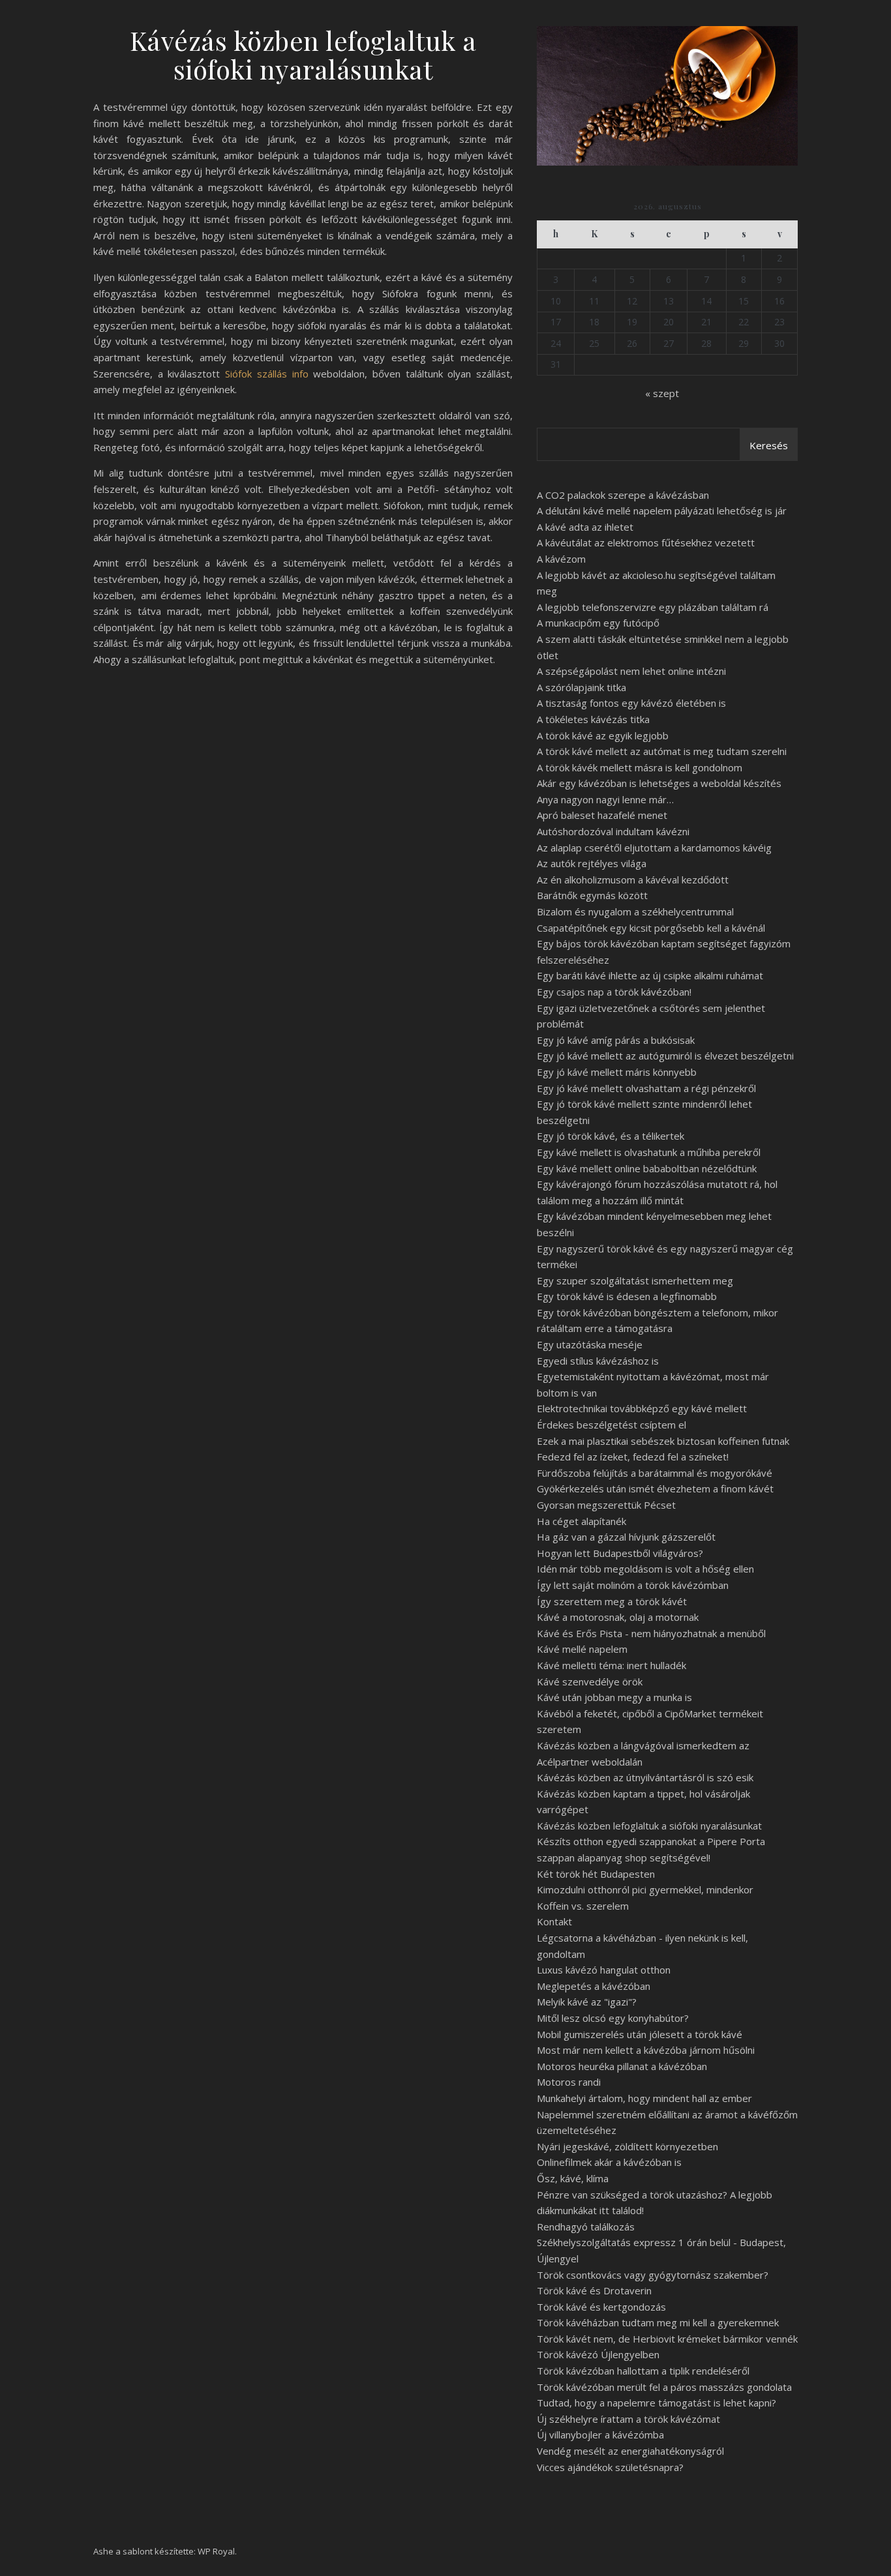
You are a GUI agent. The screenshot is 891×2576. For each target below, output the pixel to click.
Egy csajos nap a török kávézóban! (614, 992)
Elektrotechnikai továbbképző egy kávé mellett (642, 1408)
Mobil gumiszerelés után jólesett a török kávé (640, 2034)
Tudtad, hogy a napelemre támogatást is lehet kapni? (657, 2403)
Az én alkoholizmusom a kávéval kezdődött (633, 880)
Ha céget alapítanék (581, 1521)
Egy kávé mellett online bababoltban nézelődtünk (647, 1168)
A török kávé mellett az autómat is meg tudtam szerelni (662, 751)
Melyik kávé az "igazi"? (587, 2002)
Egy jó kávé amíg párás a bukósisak (616, 1040)
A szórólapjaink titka (581, 687)
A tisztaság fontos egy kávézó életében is (631, 703)
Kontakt (554, 1921)
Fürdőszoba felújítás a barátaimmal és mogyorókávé (655, 1473)
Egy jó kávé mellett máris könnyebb (617, 1072)
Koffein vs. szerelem (583, 1906)
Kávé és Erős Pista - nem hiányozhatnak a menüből (651, 1633)
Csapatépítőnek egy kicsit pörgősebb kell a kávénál (651, 928)
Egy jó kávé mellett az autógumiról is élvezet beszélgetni (665, 1056)
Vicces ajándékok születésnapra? (610, 2467)
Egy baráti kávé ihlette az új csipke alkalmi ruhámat (650, 975)
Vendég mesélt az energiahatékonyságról (630, 2451)
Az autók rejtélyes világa (592, 863)
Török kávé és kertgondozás (601, 2307)
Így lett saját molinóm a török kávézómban (633, 1585)
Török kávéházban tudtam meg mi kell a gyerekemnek (658, 2322)
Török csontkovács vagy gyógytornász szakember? (653, 2275)
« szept (662, 393)
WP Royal (216, 2551)
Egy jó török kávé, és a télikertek (611, 1136)
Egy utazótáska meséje (590, 1344)
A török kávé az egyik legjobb (603, 735)
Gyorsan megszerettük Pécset (606, 1505)
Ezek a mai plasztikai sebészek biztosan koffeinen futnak (663, 1441)
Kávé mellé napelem (582, 1649)
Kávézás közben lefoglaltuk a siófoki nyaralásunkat (649, 1826)
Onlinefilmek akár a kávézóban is (609, 2162)
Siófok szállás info (266, 374)
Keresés (769, 445)
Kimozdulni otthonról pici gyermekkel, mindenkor (645, 1889)
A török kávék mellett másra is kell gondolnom (640, 767)
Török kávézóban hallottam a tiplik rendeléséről (643, 2371)
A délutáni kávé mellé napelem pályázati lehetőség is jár (662, 511)
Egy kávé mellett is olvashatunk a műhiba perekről (649, 1152)
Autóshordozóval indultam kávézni (613, 831)
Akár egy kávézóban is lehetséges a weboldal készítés (659, 783)
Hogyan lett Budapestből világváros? (620, 1553)
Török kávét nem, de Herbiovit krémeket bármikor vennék (667, 2339)
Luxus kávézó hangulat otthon (604, 1970)
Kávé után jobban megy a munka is (614, 1697)
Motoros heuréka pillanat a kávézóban (622, 2066)
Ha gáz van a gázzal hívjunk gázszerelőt (626, 1537)
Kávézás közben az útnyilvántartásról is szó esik (645, 1777)
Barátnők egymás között (592, 895)
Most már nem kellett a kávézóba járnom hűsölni (646, 2050)
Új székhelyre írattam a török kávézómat (628, 2419)
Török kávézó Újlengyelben (598, 2354)
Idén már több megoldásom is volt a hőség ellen (645, 1569)
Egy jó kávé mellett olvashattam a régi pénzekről (646, 1088)
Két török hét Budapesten (596, 1874)
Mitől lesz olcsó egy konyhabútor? (613, 2018)
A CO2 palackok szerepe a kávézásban (623, 495)
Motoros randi (569, 2082)
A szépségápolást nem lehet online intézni (631, 671)
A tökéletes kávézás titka (593, 719)
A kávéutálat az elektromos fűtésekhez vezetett (646, 542)
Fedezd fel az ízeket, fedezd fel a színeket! (633, 1457)
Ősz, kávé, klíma (573, 2178)
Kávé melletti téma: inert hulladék (612, 1665)
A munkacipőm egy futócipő (598, 623)
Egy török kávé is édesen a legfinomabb (627, 1296)
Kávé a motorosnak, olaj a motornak (618, 1617)
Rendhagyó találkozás (586, 2227)
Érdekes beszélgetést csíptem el (612, 1425)
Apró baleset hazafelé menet (602, 815)
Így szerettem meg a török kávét (612, 1601)
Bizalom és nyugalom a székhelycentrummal (635, 911)
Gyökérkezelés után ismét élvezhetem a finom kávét (655, 1488)
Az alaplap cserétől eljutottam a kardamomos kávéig (654, 848)
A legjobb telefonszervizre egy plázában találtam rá (653, 607)
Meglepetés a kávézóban (594, 1986)
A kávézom (561, 559)
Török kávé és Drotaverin (594, 2290)
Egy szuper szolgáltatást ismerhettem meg (635, 1281)
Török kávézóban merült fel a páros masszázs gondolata (664, 2387)
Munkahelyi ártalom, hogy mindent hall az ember (644, 2098)
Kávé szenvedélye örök (590, 1681)
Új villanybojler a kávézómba (600, 2435)
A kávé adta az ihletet (585, 527)
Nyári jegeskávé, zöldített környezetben (627, 2146)
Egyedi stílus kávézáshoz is (598, 1361)
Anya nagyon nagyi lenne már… (605, 799)
